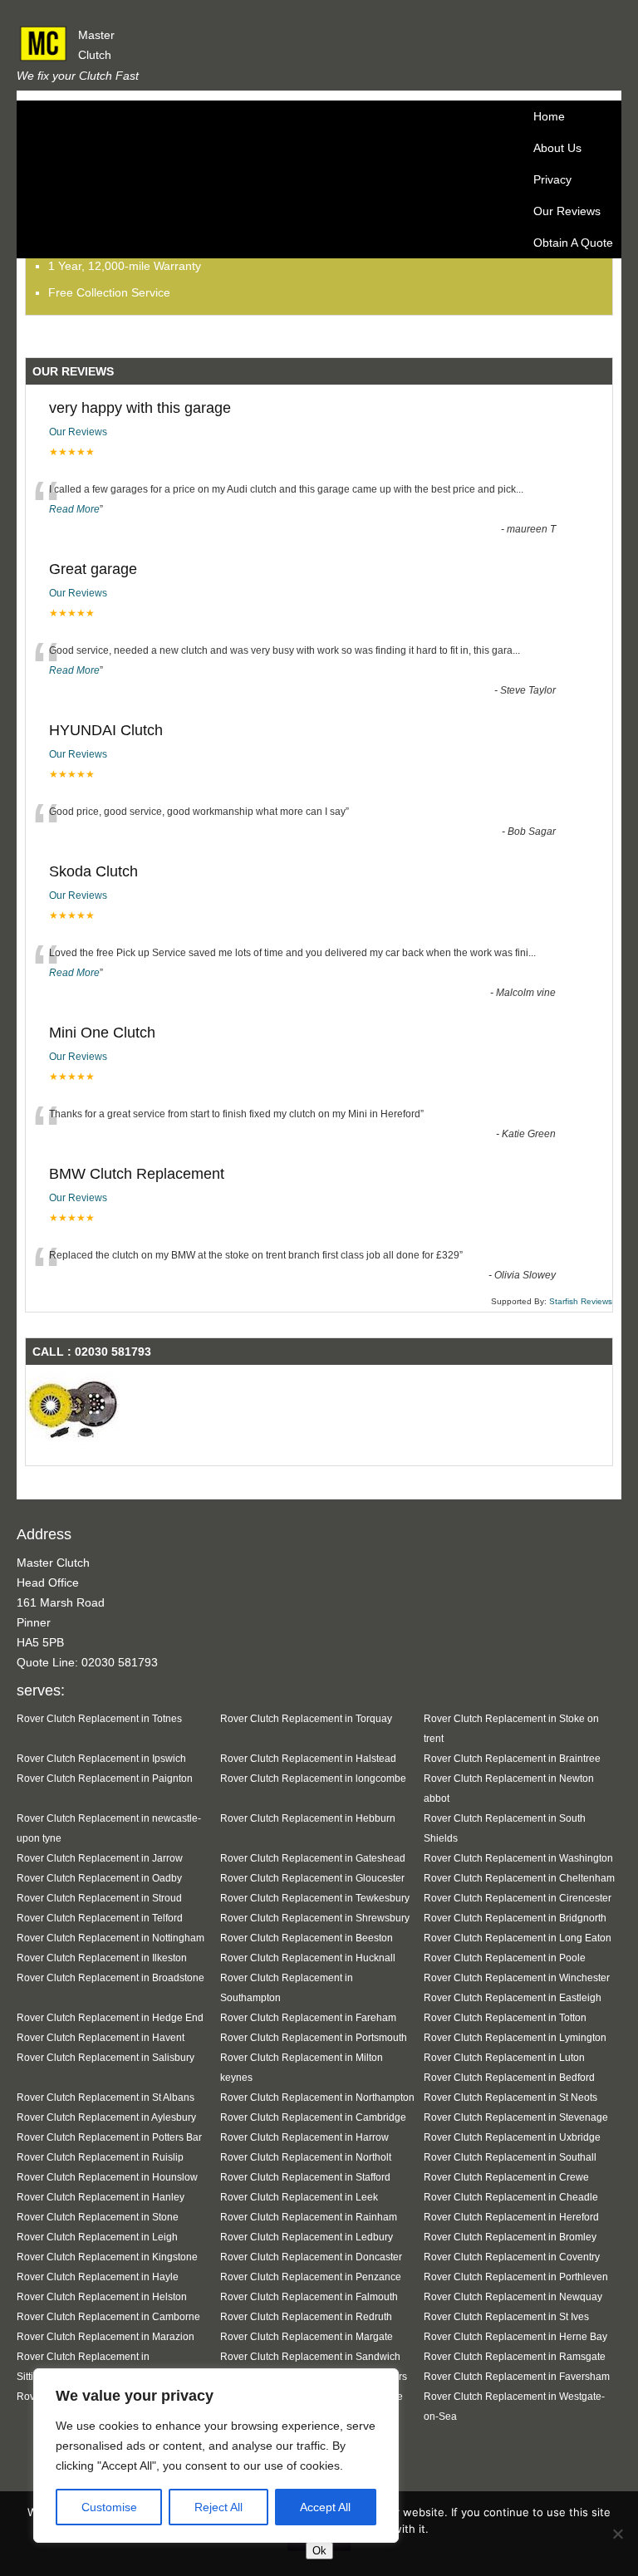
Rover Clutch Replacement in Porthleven (516, 2277)
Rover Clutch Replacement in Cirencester (518, 1898)
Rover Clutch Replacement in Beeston (307, 1938)
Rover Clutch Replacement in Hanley (101, 2197)
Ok (319, 2551)
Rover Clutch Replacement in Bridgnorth (515, 1918)
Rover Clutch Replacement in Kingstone (107, 2257)
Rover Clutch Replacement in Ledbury (307, 2237)
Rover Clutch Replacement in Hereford (511, 2217)
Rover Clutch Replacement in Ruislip (100, 2157)
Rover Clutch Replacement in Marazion (106, 2336)
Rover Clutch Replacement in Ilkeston (102, 1958)
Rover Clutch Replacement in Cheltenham (519, 1878)
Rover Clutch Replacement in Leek (299, 2197)
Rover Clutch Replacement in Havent (101, 2037)
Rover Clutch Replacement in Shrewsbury (315, 1918)
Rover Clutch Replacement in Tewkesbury (315, 1898)
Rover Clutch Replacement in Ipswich (101, 1758)
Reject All (218, 2507)
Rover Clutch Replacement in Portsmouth (314, 2037)
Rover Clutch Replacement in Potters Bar (109, 2137)
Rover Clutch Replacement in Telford (100, 1918)
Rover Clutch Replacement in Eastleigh (513, 1997)
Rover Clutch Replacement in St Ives (506, 2316)
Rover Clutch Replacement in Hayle (98, 2277)
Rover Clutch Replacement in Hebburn (308, 1818)
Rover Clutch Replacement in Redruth (306, 2316)
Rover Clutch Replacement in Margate (307, 2336)
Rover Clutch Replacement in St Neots (510, 2097)
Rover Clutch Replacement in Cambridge (313, 2117)
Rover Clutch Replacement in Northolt (306, 2157)
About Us (557, 148)
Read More (74, 509)
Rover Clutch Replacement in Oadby (99, 1878)
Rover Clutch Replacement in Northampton (317, 2097)
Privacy (552, 179)
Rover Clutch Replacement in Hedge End (110, 2017)
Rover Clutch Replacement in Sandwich (310, 2356)
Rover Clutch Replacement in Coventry (512, 2257)
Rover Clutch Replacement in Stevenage (516, 2117)
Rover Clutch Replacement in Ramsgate (515, 2356)
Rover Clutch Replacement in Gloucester (312, 1878)
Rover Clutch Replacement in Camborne (108, 2316)
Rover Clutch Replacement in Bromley (510, 2237)
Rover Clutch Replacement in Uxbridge (512, 2137)
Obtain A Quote (573, 243)
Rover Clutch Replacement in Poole (505, 1958)
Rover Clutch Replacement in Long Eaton (518, 1938)
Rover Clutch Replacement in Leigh (97, 2237)
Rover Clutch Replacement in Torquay (306, 1718)
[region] (216, 2456)
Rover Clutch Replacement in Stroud (99, 1898)
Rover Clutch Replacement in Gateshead (313, 1858)
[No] (617, 2534)
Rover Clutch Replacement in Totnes (99, 1718)
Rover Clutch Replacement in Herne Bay (515, 2336)
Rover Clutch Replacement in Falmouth (309, 2296)
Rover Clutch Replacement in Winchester (517, 1977)
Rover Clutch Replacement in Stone (98, 2217)
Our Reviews (567, 211)
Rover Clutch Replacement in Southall (510, 2157)
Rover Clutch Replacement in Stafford (305, 2177)
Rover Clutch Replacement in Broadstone (110, 1977)
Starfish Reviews (581, 1301)
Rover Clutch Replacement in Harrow (304, 2137)
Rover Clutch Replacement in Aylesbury (106, 2117)
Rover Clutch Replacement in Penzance (311, 2277)
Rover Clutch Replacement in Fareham (308, 2017)
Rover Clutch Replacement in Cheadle (511, 2197)
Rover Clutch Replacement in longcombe (313, 1778)
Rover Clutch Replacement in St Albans (106, 2097)
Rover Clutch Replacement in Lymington (515, 2037)
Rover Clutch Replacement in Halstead (308, 1758)
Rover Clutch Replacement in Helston (102, 2296)
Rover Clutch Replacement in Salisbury (106, 2057)
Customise (109, 2507)
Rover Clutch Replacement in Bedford (509, 2077)
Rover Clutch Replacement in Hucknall (308, 1958)
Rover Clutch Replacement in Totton (505, 2017)
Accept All (325, 2507)
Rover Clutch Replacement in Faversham (517, 2376)
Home (549, 116)
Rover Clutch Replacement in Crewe (506, 2177)
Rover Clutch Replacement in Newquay (513, 2296)
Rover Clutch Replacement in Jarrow (100, 1858)
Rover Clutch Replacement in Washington (518, 1858)
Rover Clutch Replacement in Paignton (105, 1778)
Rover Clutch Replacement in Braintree (512, 1758)
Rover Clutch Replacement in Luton (504, 2057)
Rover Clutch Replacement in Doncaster (311, 2257)
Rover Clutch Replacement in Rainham (309, 2217)
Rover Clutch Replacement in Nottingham (110, 1938)
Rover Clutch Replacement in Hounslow (107, 2177)
